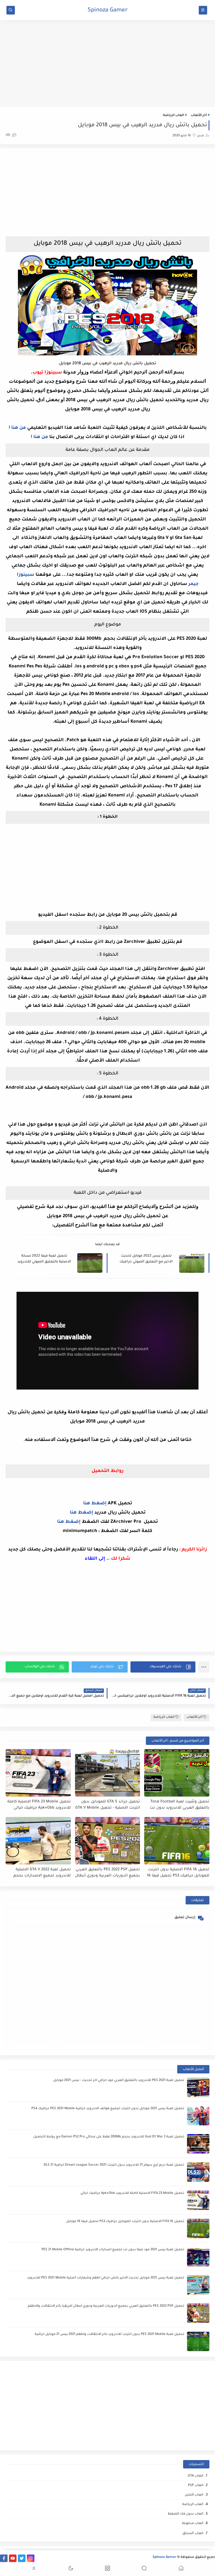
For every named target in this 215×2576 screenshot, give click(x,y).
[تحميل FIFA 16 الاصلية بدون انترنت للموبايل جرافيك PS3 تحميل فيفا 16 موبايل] (177, 1841)
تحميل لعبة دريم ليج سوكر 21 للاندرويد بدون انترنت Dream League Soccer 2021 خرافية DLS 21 (114, 2165)
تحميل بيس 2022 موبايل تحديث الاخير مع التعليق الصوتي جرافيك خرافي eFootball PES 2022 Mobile (146, 1259)
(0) (8, 135)
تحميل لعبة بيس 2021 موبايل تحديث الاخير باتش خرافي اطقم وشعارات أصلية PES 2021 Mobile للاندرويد (106, 2278)
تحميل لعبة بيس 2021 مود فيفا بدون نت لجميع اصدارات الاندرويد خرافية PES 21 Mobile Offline (113, 2250)
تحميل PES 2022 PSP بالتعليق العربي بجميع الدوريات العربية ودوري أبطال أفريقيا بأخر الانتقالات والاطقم (107, 1873)
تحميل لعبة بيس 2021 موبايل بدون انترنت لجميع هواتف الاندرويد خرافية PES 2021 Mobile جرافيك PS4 (108, 2109)
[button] (163, 1667)
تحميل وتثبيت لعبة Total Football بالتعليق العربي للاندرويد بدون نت (180, 1805)
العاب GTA (196, 2476)
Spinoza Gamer (108, 11)
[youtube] (13, 2558)
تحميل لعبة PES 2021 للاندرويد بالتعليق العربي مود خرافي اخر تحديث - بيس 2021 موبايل (119, 2081)
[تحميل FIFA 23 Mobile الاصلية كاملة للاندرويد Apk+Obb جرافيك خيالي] (38, 1773)
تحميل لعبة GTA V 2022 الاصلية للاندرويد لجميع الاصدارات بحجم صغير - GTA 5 (42, 1873)
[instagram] (31, 2558)
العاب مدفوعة (193, 2524)
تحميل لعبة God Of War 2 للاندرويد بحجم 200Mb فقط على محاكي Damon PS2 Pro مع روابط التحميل (109, 2137)
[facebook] (4, 2558)
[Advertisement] (107, 63)
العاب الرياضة (173, 116)
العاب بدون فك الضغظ (185, 2514)
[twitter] (22, 2558)
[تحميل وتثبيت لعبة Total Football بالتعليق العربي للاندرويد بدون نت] (177, 1773)
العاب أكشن (194, 2495)
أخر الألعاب (199, 116)
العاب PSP (196, 2486)
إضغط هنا (95, 1504)
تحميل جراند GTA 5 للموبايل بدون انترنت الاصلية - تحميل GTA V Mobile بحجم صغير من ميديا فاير (108, 1805)
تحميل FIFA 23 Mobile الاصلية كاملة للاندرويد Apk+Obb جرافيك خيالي (39, 1805)
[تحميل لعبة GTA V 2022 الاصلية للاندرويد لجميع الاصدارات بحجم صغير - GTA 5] (38, 1841)
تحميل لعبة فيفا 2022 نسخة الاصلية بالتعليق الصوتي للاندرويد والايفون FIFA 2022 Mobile (44, 1259)
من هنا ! (17, 428)
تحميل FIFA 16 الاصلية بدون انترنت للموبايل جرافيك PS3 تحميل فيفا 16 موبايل (178, 1873)
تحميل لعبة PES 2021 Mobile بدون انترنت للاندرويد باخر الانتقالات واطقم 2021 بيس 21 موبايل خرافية (109, 2334)
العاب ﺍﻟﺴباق (193, 2534)
